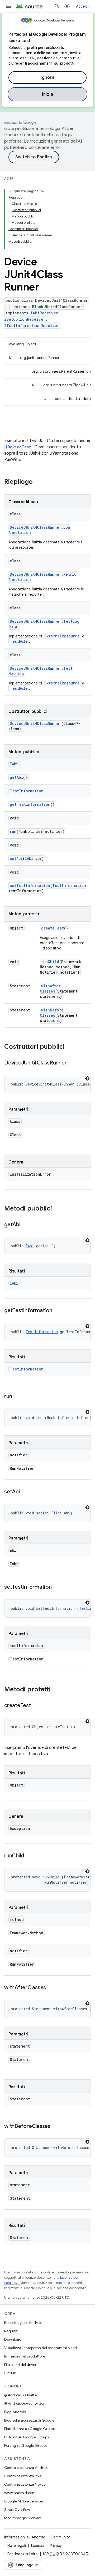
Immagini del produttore (25, 2356)
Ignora (47, 77)
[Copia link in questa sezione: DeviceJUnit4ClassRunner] (72, 1063)
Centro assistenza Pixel (23, 2476)
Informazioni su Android (25, 2537)
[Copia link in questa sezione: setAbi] (25, 1492)
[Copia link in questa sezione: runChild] (29, 1856)
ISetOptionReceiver (25, 319)
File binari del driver (20, 2365)
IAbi (14, 764)
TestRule (19, 641)
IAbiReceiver (44, 313)
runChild (50, 962)
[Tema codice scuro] (87, 1078)
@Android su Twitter (21, 2395)
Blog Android (15, 2412)
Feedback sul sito (23, 2554)
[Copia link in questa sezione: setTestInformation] (57, 1587)
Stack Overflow (17, 2510)
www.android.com (20, 2493)
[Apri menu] (8, 6)
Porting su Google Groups (26, 2445)
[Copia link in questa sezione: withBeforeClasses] (56, 2127)
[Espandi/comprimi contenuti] (43, 191)
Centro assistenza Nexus (25, 2484)
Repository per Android (23, 2323)
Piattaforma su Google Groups (30, 2429)
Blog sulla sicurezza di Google (29, 2420)
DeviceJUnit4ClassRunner (35, 723)
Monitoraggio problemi (23, 2518)
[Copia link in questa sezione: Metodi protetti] (56, 1690)
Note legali (17, 2546)
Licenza (38, 2546)
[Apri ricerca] (57, 6)
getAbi (16, 777)
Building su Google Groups (27, 2437)
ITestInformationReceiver (32, 326)
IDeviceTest (18, 447)
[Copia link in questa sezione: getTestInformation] (58, 1311)
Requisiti (11, 2331)
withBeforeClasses (52, 1013)
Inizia (47, 94)
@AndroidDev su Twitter (24, 2403)
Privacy (56, 2546)
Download (13, 2339)
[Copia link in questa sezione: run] (17, 1397)
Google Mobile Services (24, 2501)
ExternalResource (62, 636)
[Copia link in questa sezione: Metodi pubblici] (57, 1209)
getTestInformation (30, 804)
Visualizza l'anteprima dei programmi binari (41, 2348)
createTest (53, 928)
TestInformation (27, 791)
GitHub (10, 2373)
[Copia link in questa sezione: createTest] (36, 1706)
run (13, 831)
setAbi (16, 858)
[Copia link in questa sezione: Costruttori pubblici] (70, 1047)
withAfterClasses (50, 988)
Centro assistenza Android (26, 2468)
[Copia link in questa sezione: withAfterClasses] (51, 1988)
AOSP (9, 178)
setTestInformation (30, 885)
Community (60, 2537)
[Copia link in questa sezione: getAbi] (26, 1225)
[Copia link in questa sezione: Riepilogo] (38, 482)
